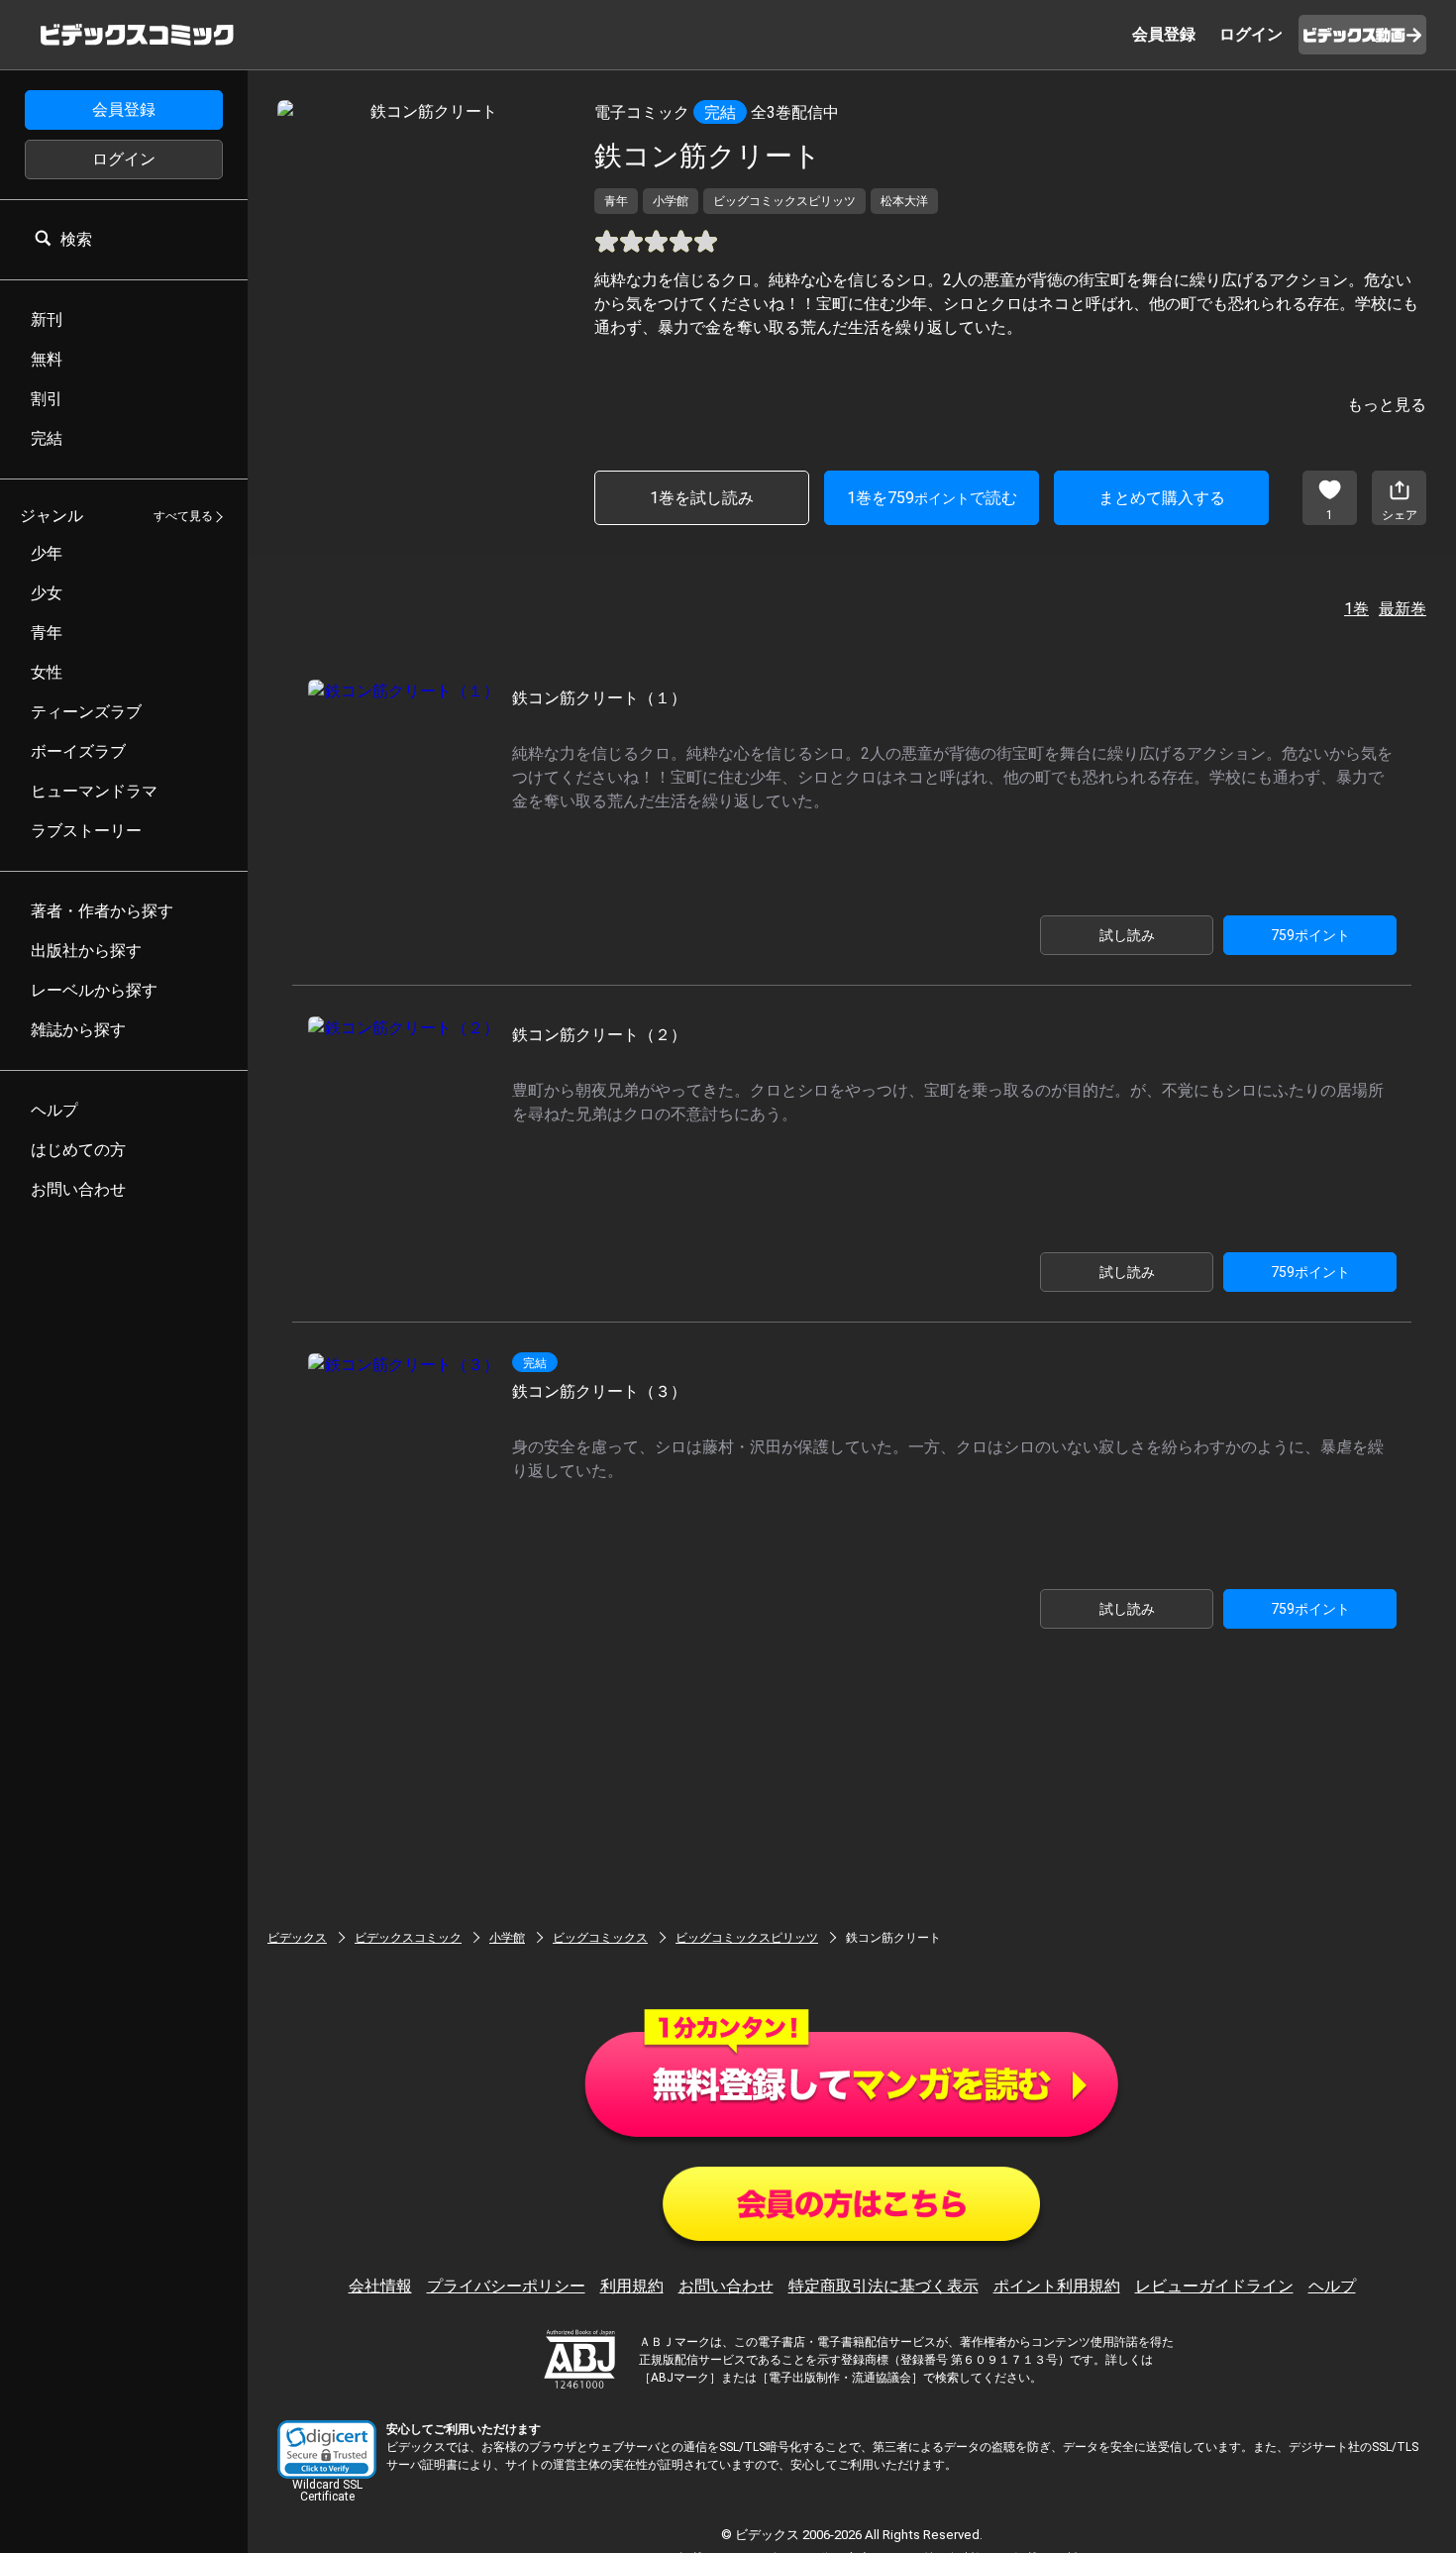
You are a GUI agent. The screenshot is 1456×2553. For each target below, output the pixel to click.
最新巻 (1403, 609)
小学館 (507, 1938)
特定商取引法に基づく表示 (884, 2286)
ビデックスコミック (408, 1938)
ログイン (124, 159)
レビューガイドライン (1214, 2286)
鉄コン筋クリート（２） (599, 1035)
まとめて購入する (1162, 498)
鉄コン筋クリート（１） (599, 698)
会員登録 (124, 109)
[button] (327, 2449)
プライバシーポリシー (506, 2286)
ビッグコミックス (600, 1938)
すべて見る (183, 517)
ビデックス (297, 1938)
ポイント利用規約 (1057, 2286)
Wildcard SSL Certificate (327, 2491)
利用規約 (632, 2286)
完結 (720, 112)
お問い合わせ (726, 2286)
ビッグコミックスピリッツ (747, 1938)
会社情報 (380, 2286)
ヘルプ (1332, 2286)
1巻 (1356, 609)
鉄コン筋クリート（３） (599, 1391)
